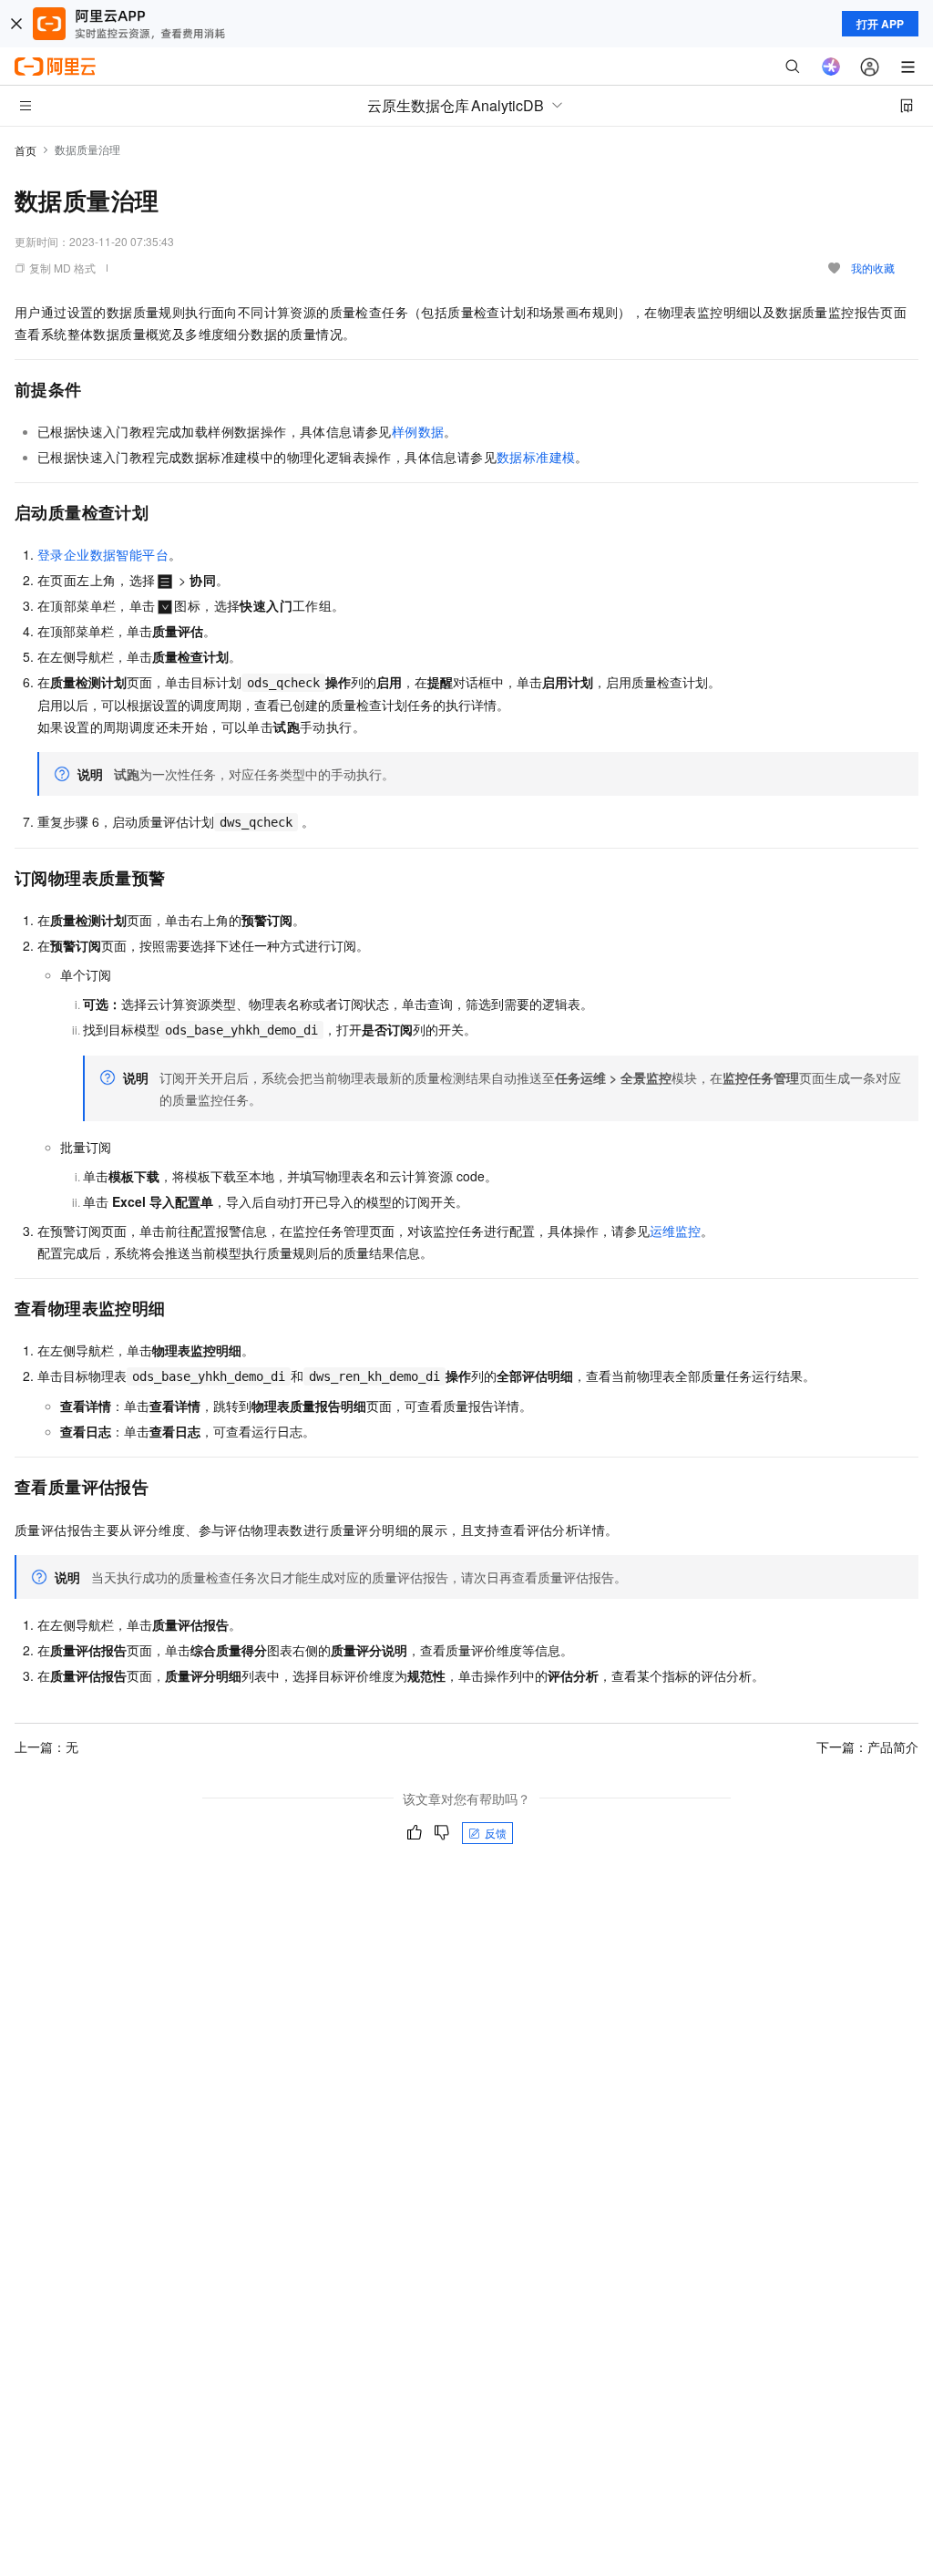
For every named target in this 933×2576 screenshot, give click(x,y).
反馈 (496, 1833)
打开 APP (880, 24)
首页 (26, 150)
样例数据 (418, 431)
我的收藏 (873, 268)
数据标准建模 (536, 457)
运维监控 (675, 1231)
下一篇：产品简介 (867, 1747)
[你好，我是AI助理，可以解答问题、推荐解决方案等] (831, 67)
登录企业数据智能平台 (103, 554)
